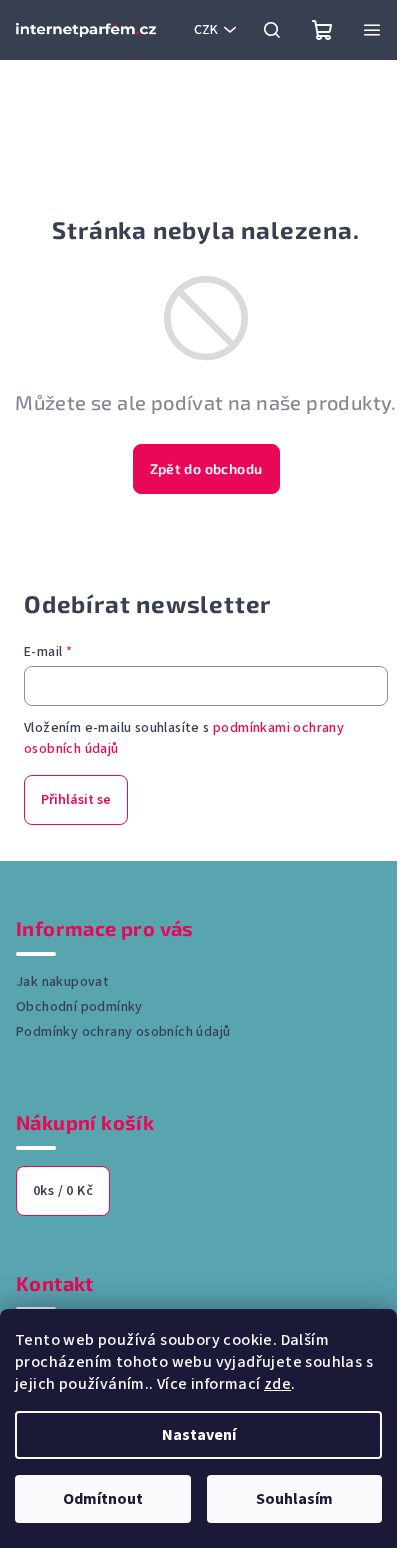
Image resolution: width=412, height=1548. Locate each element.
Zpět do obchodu (206, 468)
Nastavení (199, 1435)
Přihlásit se (76, 800)
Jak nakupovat (62, 982)
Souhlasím (294, 1499)
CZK (206, 30)
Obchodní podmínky (79, 1007)
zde (277, 1384)
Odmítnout (103, 1499)
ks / (63, 1191)
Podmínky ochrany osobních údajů (123, 1032)
